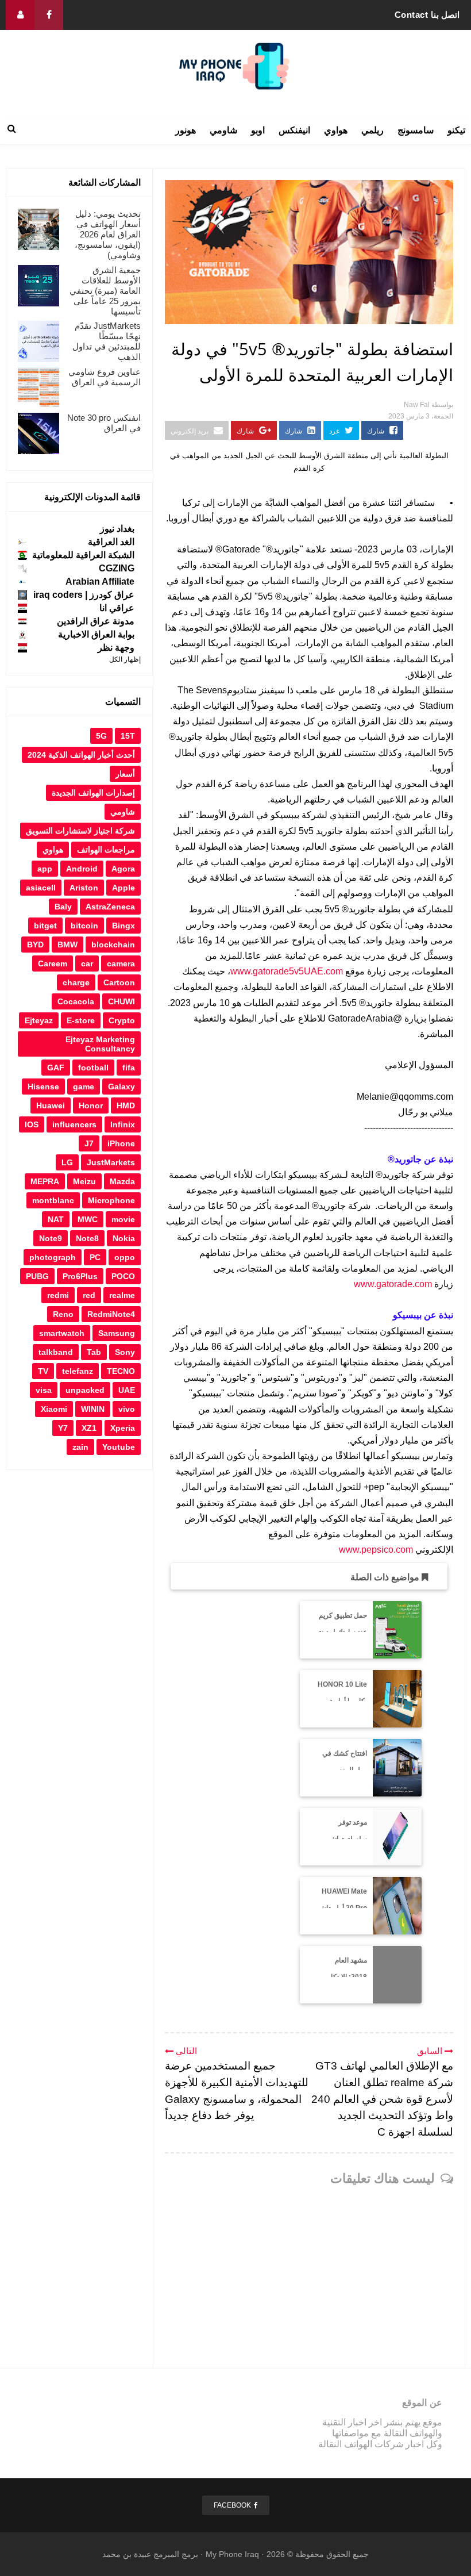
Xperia (123, 1428)
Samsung (117, 1333)
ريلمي (372, 130)
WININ (93, 1409)
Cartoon (119, 982)
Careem (53, 963)
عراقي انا (117, 608)
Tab (94, 1352)
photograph (53, 1257)
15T (128, 736)
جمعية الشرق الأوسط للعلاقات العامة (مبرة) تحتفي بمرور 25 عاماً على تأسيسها (105, 291)
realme (122, 1295)
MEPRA (45, 1181)
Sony (125, 1352)
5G (101, 736)
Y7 (63, 1428)
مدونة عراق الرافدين (96, 621)
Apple (123, 888)
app (45, 869)
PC (95, 1257)
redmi (58, 1295)
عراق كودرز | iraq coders (84, 595)
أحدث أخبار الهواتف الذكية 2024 (81, 755)
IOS (32, 1124)
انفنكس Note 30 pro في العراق (104, 423)
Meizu (84, 1181)
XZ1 (89, 1428)
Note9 (51, 1238)
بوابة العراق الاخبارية (96, 634)
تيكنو (456, 130)
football (93, 1068)
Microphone (111, 1200)
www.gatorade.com (393, 1284)
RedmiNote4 (111, 1314)
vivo (127, 1409)
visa (44, 1390)
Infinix (123, 1124)
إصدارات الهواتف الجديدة (93, 793)
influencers (74, 1124)
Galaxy (121, 1087)
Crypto (122, 1020)
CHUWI (121, 1001)
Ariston (84, 888)
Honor (91, 1105)
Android (82, 869)
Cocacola (76, 1001)
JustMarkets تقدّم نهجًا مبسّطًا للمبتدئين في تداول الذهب (107, 341)
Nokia (124, 1238)
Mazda (122, 1181)
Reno (63, 1314)
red (89, 1295)
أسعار (125, 774)
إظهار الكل (125, 659)
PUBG (37, 1276)
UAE (127, 1390)
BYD (35, 945)
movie (123, 1219)
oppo (125, 1257)
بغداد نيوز (117, 529)
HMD (126, 1105)
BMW (67, 945)
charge (76, 982)
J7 (89, 1143)
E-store (81, 1020)
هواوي (336, 130)
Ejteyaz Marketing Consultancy (100, 1044)
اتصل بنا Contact (427, 15)
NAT (56, 1219)
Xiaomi (54, 1409)
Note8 (87, 1238)
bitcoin (84, 926)
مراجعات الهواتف (106, 850)
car (87, 963)
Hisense (43, 1087)
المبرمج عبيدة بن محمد (141, 2554)
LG (67, 1162)
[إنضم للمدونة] (20, 15)
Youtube (119, 1447)
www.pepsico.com (376, 1550)
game (84, 1087)
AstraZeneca (110, 907)
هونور (186, 130)
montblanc (53, 1200)
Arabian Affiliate (100, 581)
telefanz (78, 1371)
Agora (123, 869)
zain (80, 1447)
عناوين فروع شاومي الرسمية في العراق (105, 377)
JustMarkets (111, 1162)
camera (121, 963)
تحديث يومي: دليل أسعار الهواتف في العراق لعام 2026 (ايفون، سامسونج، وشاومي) (108, 234)
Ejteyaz (39, 1020)
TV (43, 1371)
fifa (129, 1068)
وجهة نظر (116, 648)
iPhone (121, 1143)
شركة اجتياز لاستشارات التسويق (80, 831)
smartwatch (62, 1333)
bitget (45, 926)
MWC (88, 1219)
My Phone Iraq (232, 2554)
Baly (63, 907)
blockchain (113, 945)
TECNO (121, 1371)
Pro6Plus (80, 1276)
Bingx (123, 926)
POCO (123, 1276)
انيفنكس (294, 130)
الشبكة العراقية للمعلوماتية (83, 555)
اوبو (258, 130)
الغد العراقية (111, 542)
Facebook (232, 2505)
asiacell (41, 888)
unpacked (85, 1390)
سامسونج (416, 130)
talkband (56, 1352)
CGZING (117, 568)
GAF (56, 1068)
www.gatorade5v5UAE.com (287, 971)
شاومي (223, 130)
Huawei (51, 1105)
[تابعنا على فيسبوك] (49, 15)
